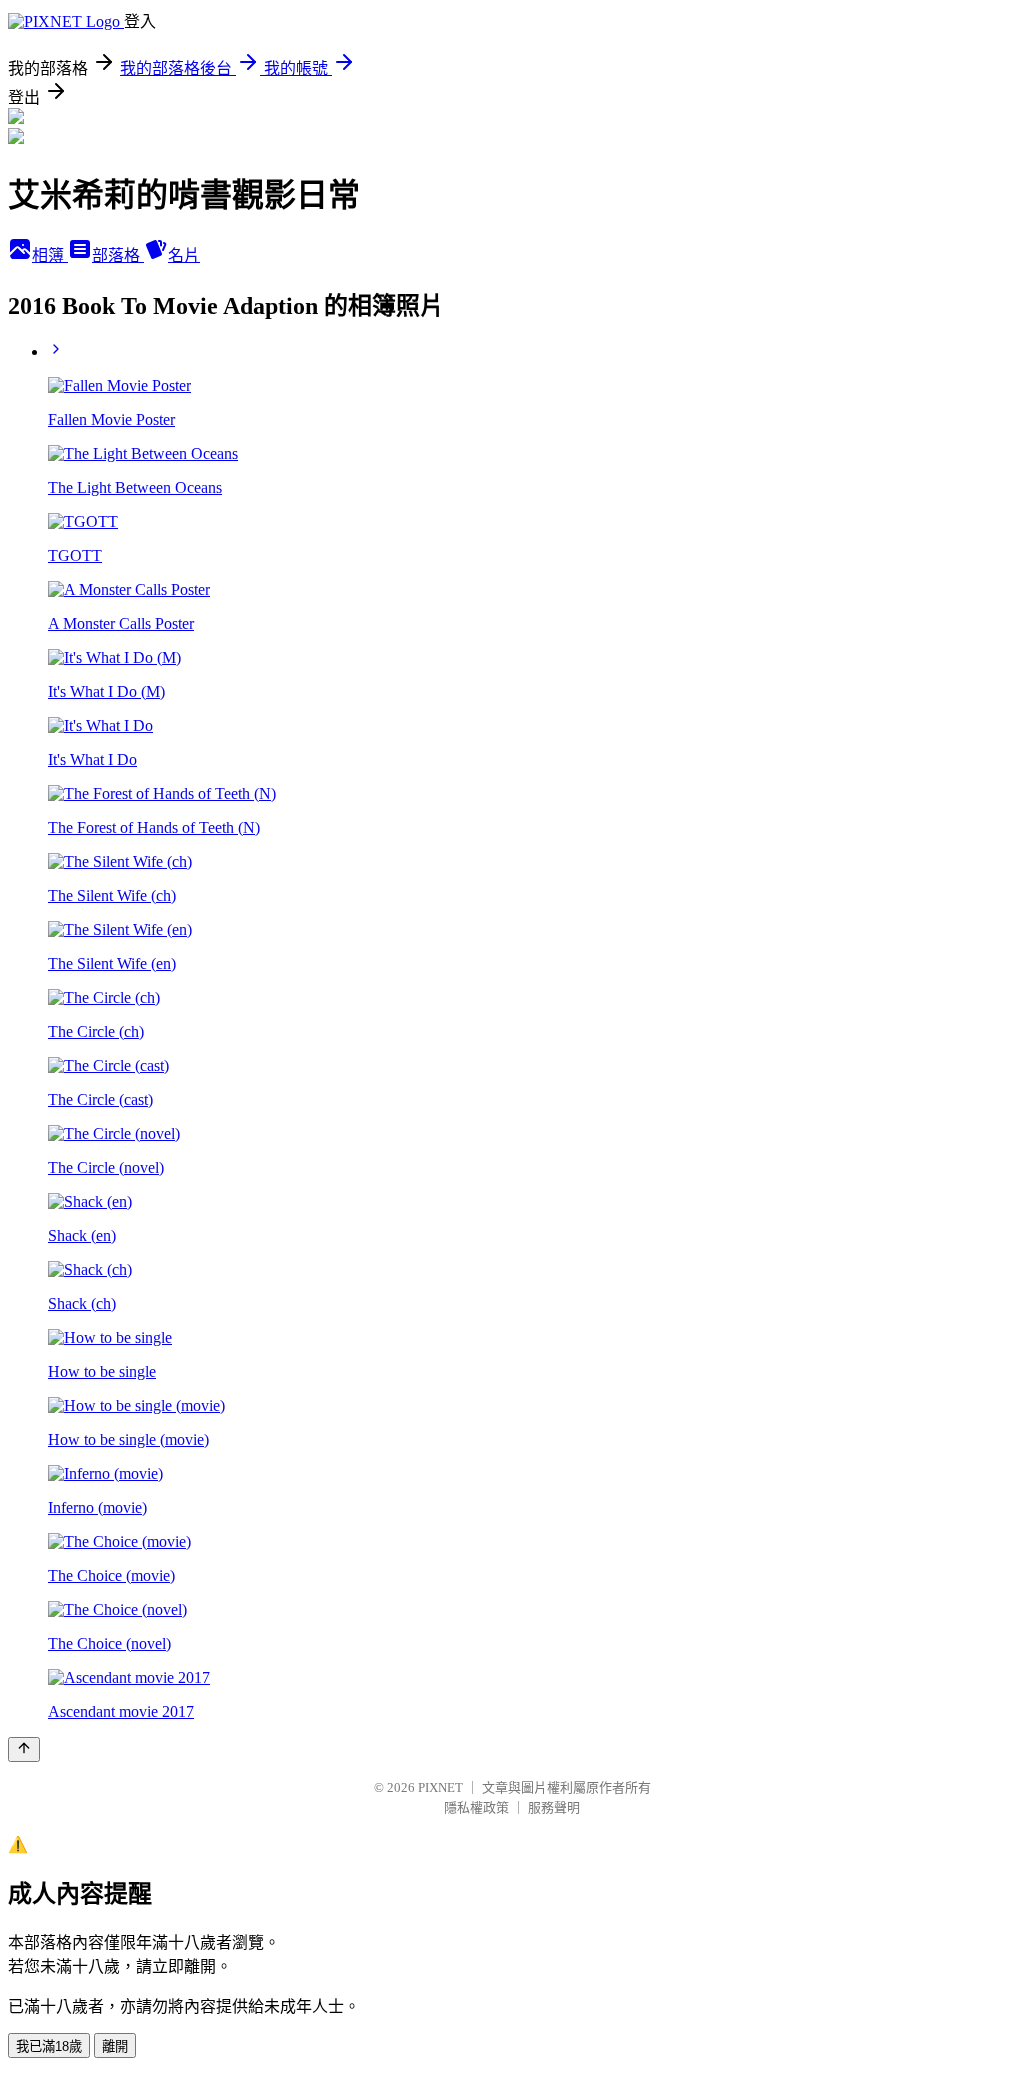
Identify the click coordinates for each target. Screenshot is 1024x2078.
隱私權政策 (476, 1807)
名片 (184, 255)
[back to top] (24, 1749)
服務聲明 (554, 1807)
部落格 (118, 255)
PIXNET (440, 1787)
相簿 (50, 255)
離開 (115, 2046)
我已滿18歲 (49, 2046)
